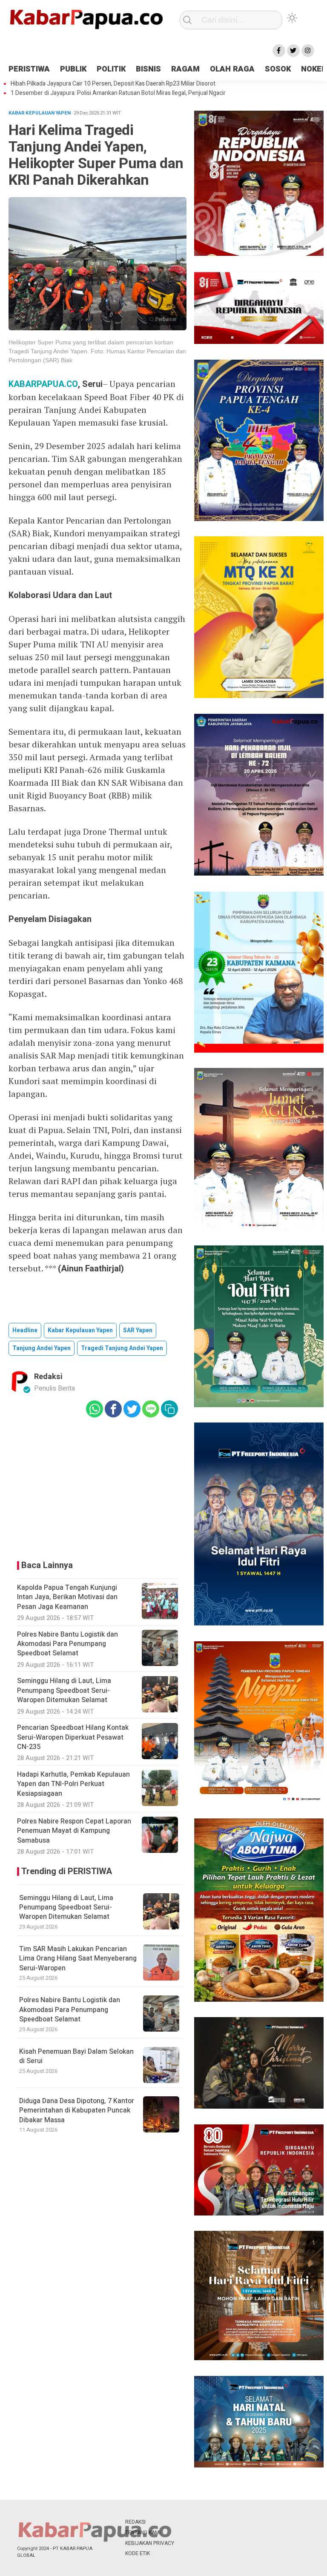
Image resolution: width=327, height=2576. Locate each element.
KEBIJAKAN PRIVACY (150, 2543)
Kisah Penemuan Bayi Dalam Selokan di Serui (76, 2056)
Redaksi (48, 1377)
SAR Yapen (138, 1330)
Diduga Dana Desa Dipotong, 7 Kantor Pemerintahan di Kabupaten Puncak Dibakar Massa (77, 2111)
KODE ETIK (138, 2553)
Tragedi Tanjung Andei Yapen (122, 1348)
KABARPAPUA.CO (43, 384)
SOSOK (278, 69)
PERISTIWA (29, 69)
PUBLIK (73, 69)
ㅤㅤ (189, 2522)
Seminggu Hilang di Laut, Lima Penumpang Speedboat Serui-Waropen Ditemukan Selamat (66, 1908)
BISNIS (148, 69)
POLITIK (111, 69)
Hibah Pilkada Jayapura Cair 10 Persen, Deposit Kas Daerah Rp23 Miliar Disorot (113, 84)
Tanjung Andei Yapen (42, 1348)
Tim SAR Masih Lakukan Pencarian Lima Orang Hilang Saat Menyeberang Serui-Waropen (78, 1959)
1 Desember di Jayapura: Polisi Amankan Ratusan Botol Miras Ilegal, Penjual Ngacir (118, 93)
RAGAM (185, 69)
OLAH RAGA (232, 69)
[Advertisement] (98, 1487)
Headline (25, 1330)
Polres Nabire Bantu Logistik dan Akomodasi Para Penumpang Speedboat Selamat (70, 2010)
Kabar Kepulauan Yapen (80, 1330)
